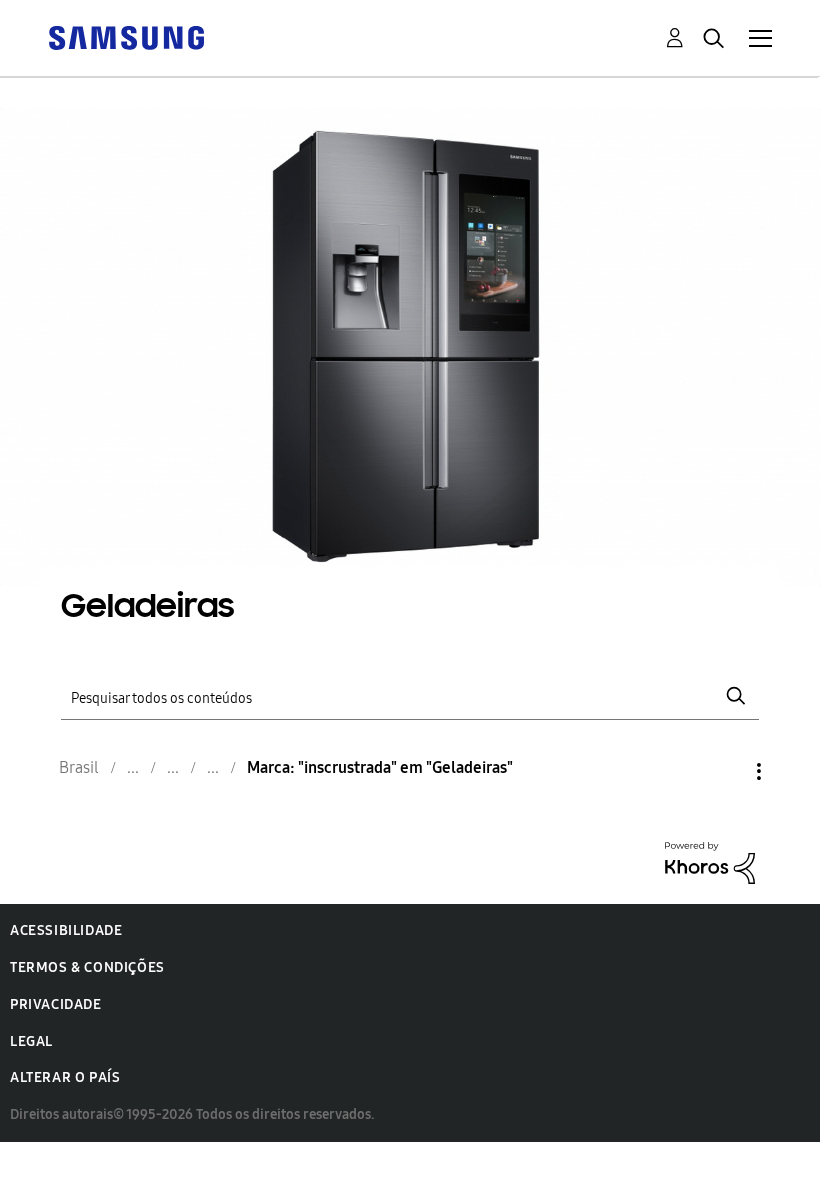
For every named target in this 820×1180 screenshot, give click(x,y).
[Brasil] (126, 36)
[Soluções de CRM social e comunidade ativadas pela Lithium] (710, 861)
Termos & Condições (87, 967)
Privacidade (56, 1004)
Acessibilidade (66, 930)
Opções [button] (725, 771)
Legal (31, 1041)
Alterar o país (65, 1077)
